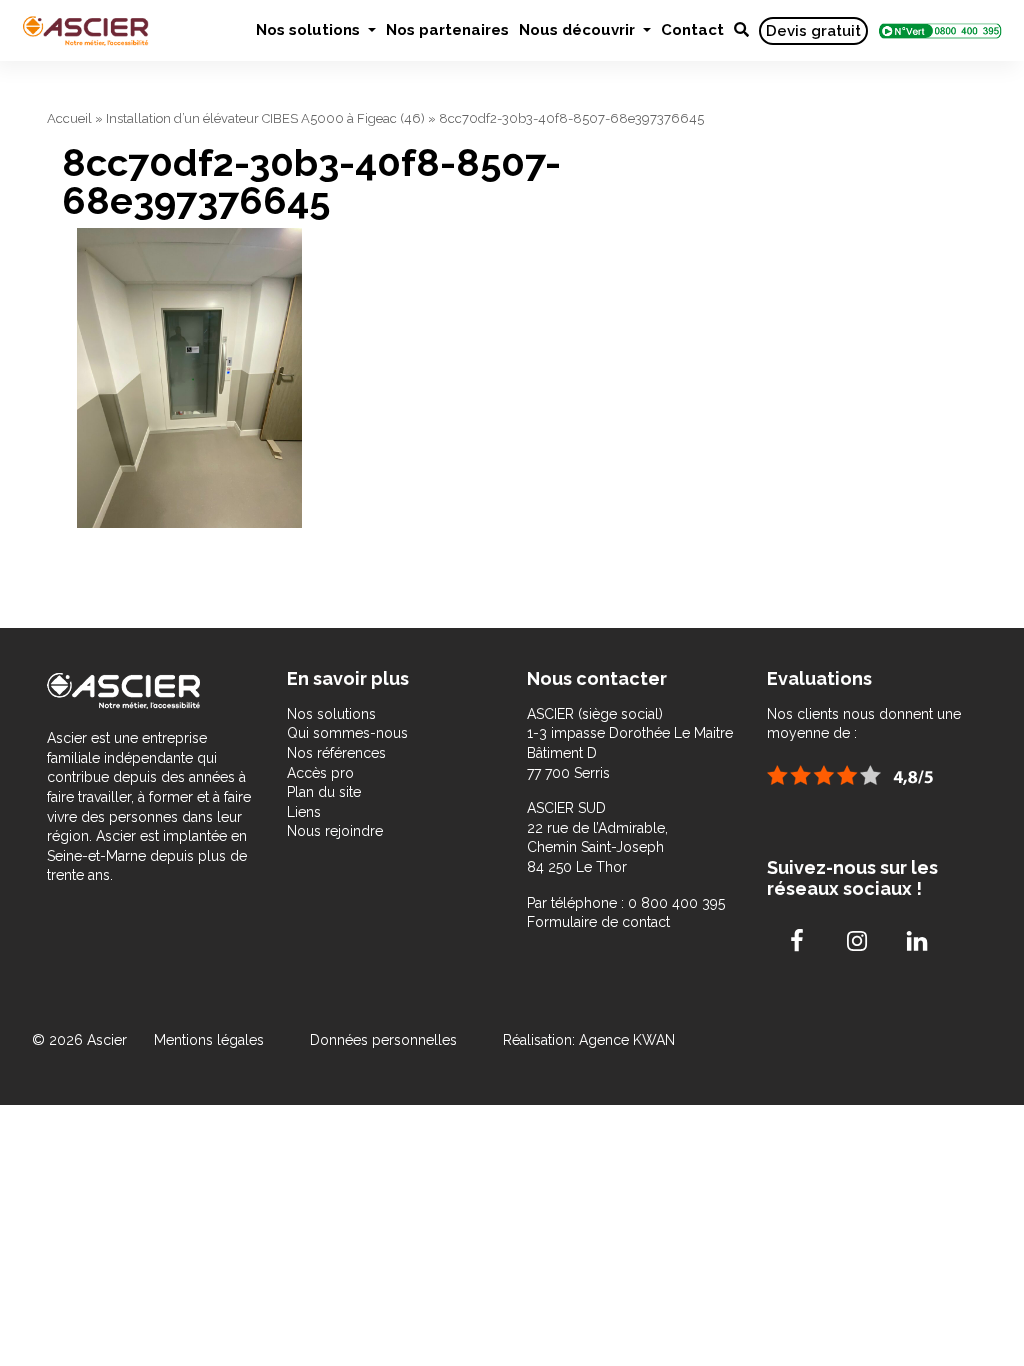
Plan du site (324, 792)
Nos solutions (310, 30)
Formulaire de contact (598, 922)
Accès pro (320, 773)
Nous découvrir (579, 30)
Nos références (336, 753)
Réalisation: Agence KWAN (589, 1040)
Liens (304, 812)
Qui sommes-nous (347, 733)
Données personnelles (383, 1040)
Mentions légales (211, 1040)
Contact (692, 30)
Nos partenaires (447, 30)
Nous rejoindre (335, 831)
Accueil (69, 118)
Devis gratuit (813, 31)
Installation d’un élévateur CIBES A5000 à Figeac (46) (265, 118)
